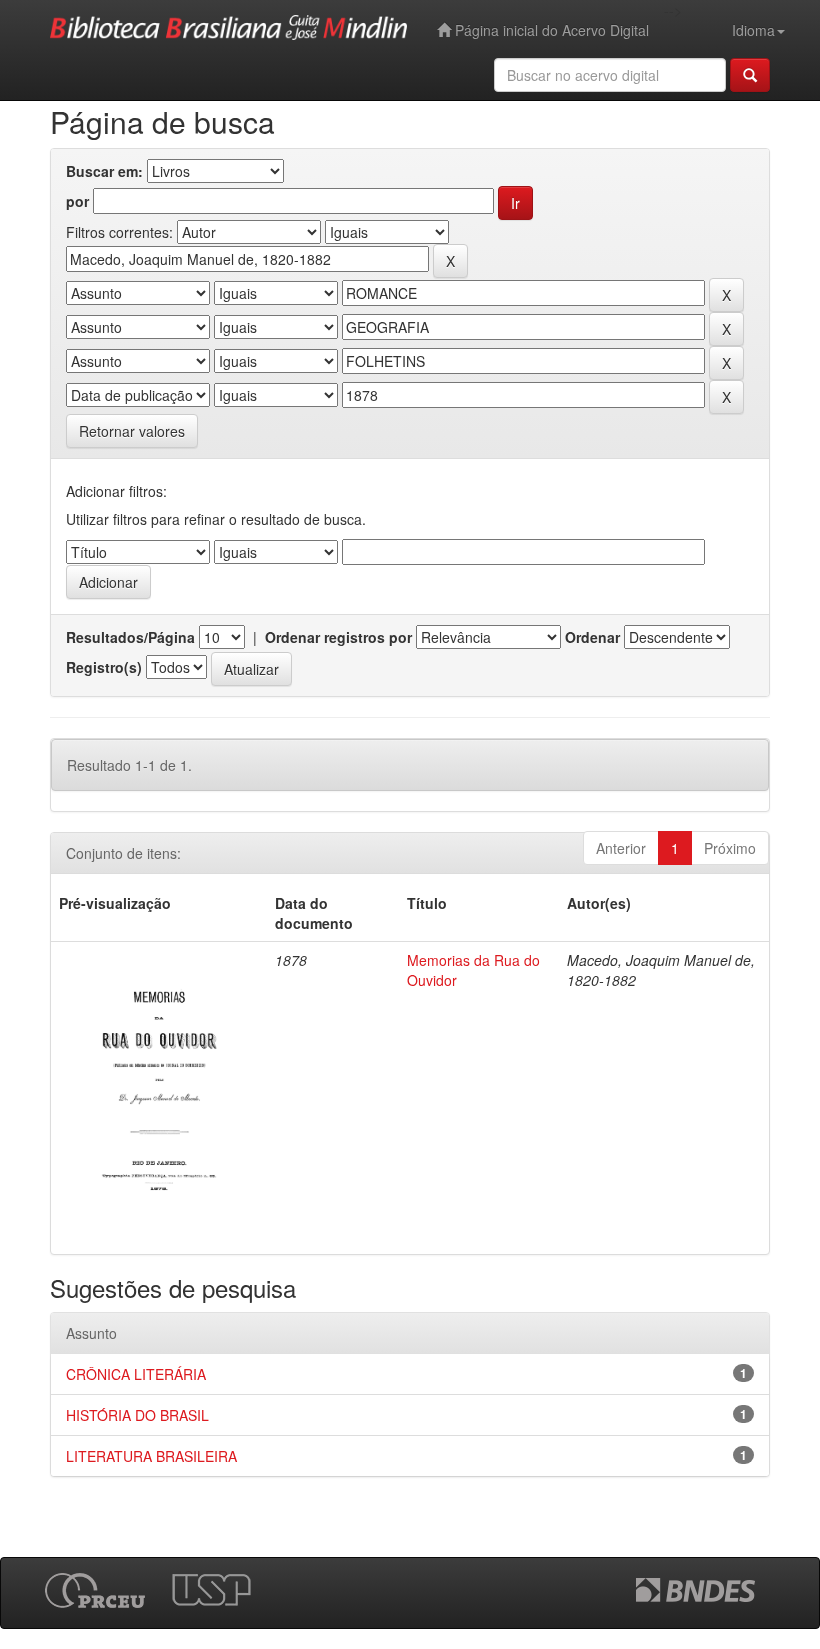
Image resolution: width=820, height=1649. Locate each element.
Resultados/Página (130, 637)
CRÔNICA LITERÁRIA (136, 1374)
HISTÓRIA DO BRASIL (137, 1415)
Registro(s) (104, 667)
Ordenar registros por (338, 637)
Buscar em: (104, 171)
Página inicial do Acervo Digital (550, 30)
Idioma (753, 30)
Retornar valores (132, 431)
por (77, 201)
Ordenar (592, 637)
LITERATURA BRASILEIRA (151, 1456)
